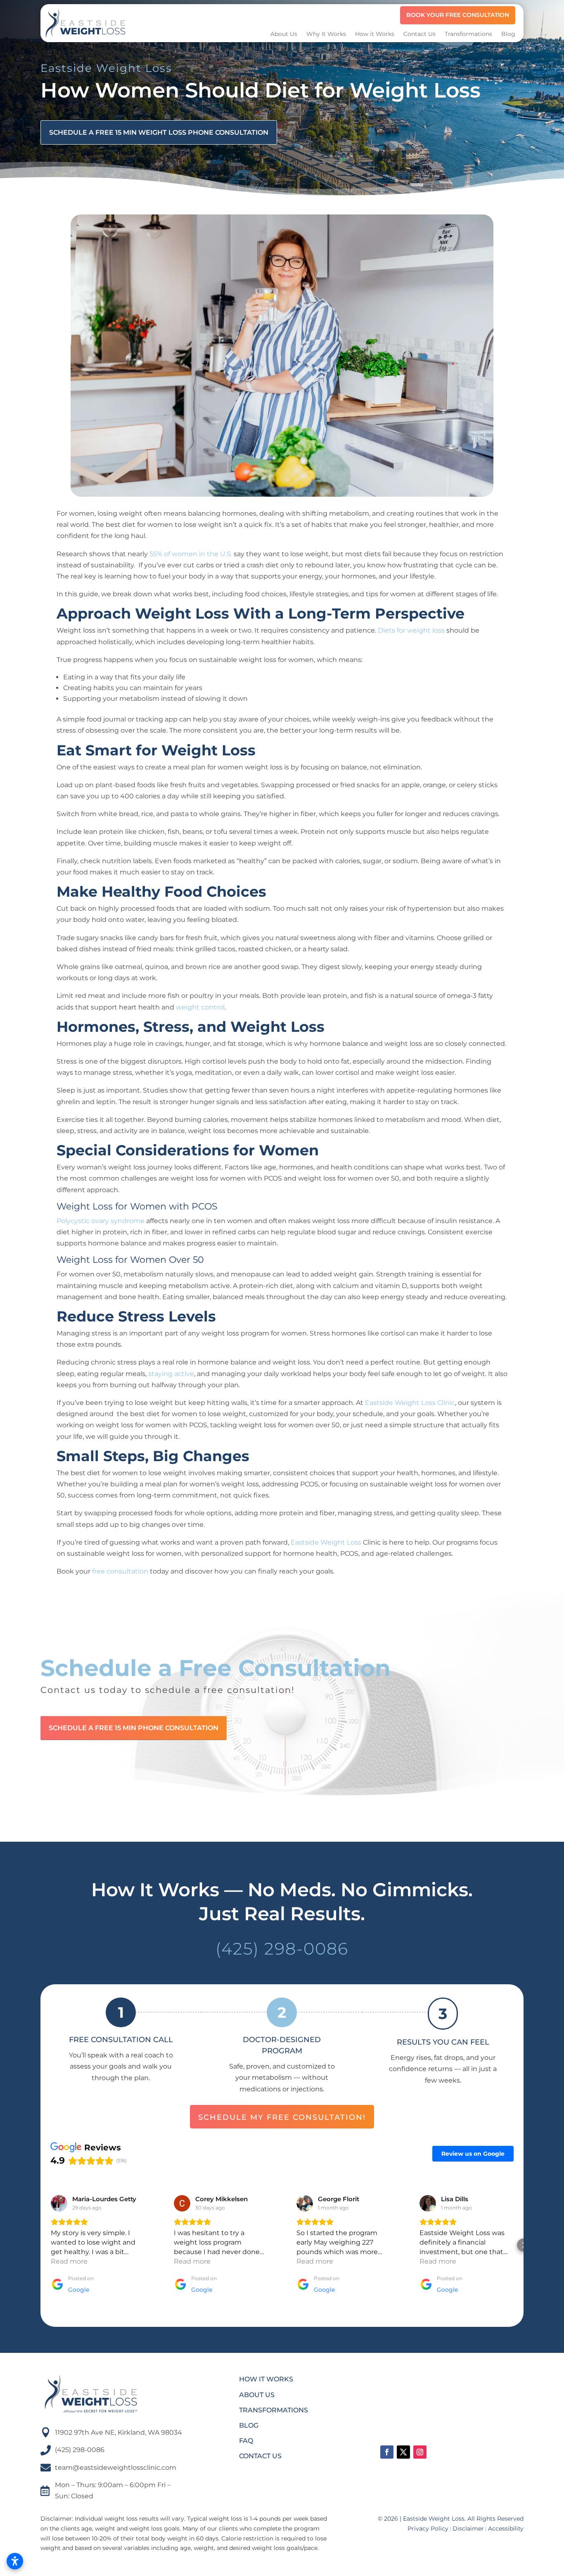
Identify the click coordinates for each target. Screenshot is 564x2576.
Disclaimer (468, 2528)
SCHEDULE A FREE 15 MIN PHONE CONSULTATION (134, 1728)
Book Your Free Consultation (458, 15)
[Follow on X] (403, 2452)
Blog (508, 34)
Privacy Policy (428, 2528)
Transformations (468, 34)
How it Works (375, 34)
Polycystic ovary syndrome (101, 1221)
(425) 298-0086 (282, 1949)
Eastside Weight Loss (326, 1542)
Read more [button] (69, 2261)
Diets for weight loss (411, 630)
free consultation (120, 1571)
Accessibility (506, 2528)
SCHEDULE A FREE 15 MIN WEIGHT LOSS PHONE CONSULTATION (159, 132)
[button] (40, 2245)
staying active (171, 1374)
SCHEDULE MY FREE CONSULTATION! (282, 2117)
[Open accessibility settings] (15, 2561)
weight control (200, 1007)
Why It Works (326, 34)
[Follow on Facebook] (387, 2452)
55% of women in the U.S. (190, 554)
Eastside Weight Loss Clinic (410, 1403)
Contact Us (419, 34)
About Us (284, 34)
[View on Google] (59, 2203)
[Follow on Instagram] (420, 2452)
